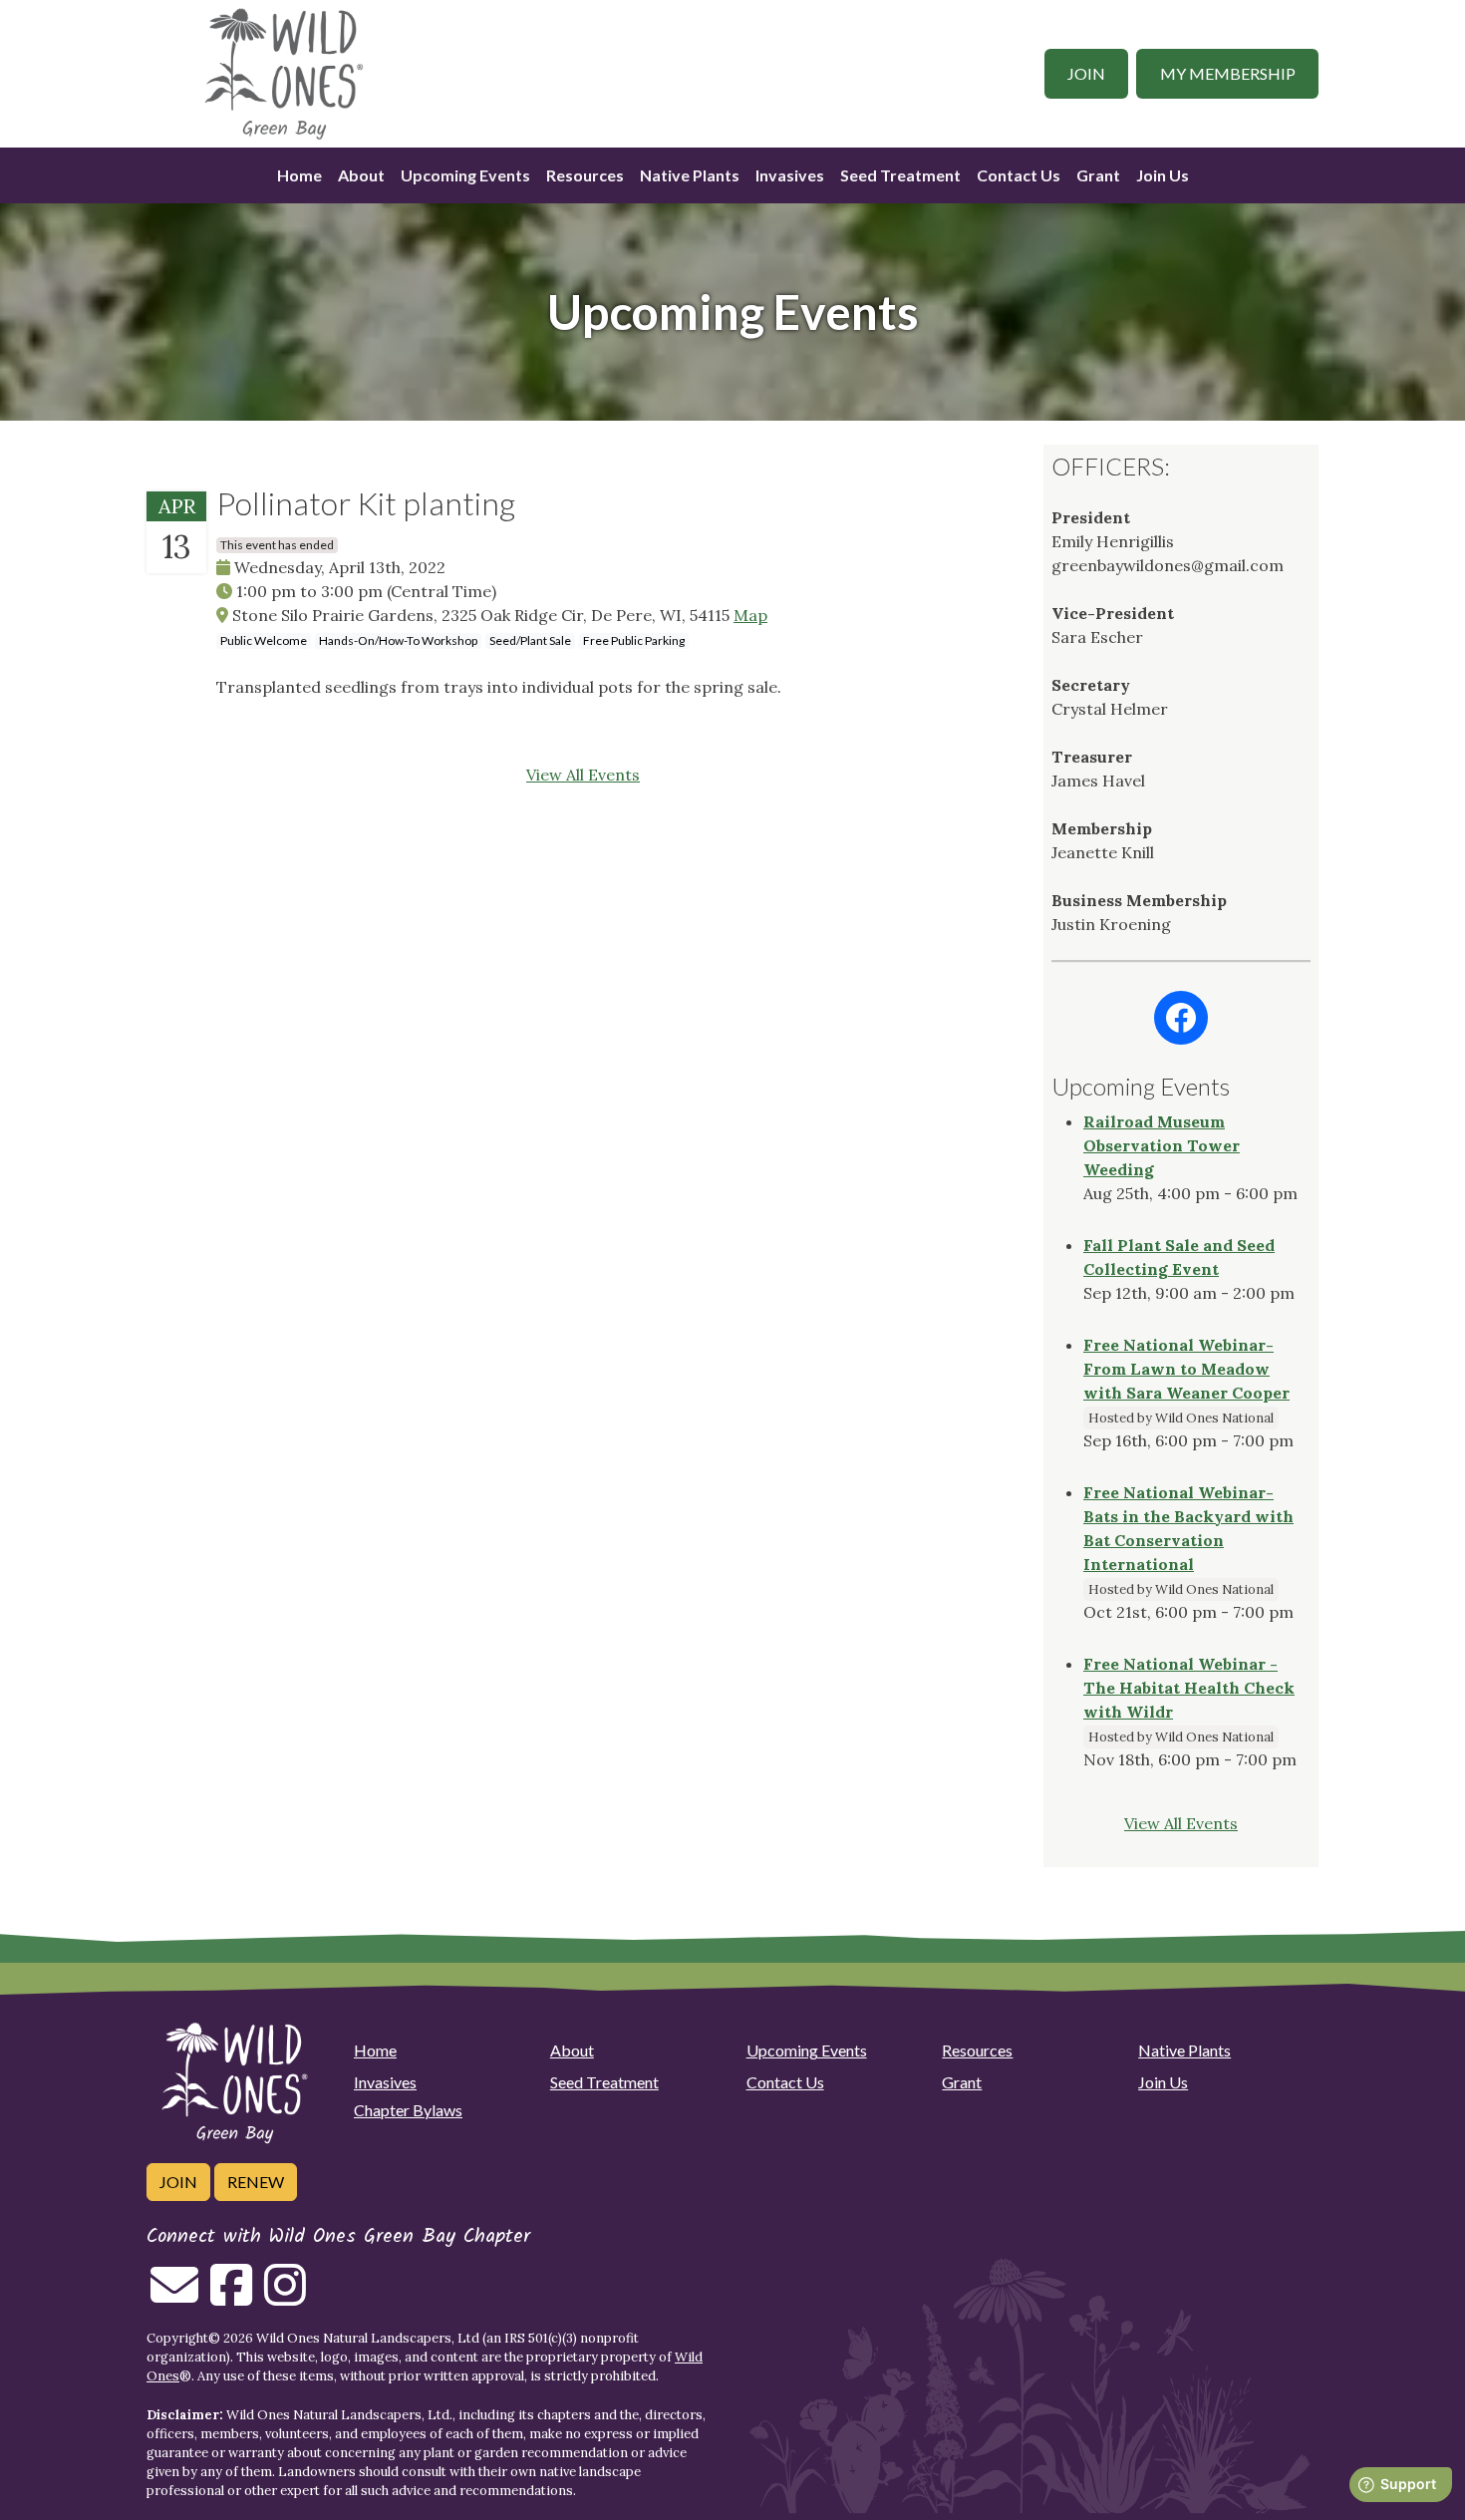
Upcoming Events (465, 175)
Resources (585, 175)
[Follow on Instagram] (285, 2297)
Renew (256, 2182)
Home (299, 175)
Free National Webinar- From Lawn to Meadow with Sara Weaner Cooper (1186, 1369)
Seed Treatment (900, 175)
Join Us (1163, 175)
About (361, 175)
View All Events (583, 775)
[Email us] (174, 2297)
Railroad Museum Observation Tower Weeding (1162, 1145)
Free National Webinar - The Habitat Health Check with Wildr (1189, 1688)
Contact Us (1019, 175)
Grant (1098, 175)
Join (1086, 73)
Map (750, 615)
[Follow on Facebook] (231, 2297)
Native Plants (690, 175)
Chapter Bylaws (408, 2110)
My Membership (1228, 73)
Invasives (790, 175)
